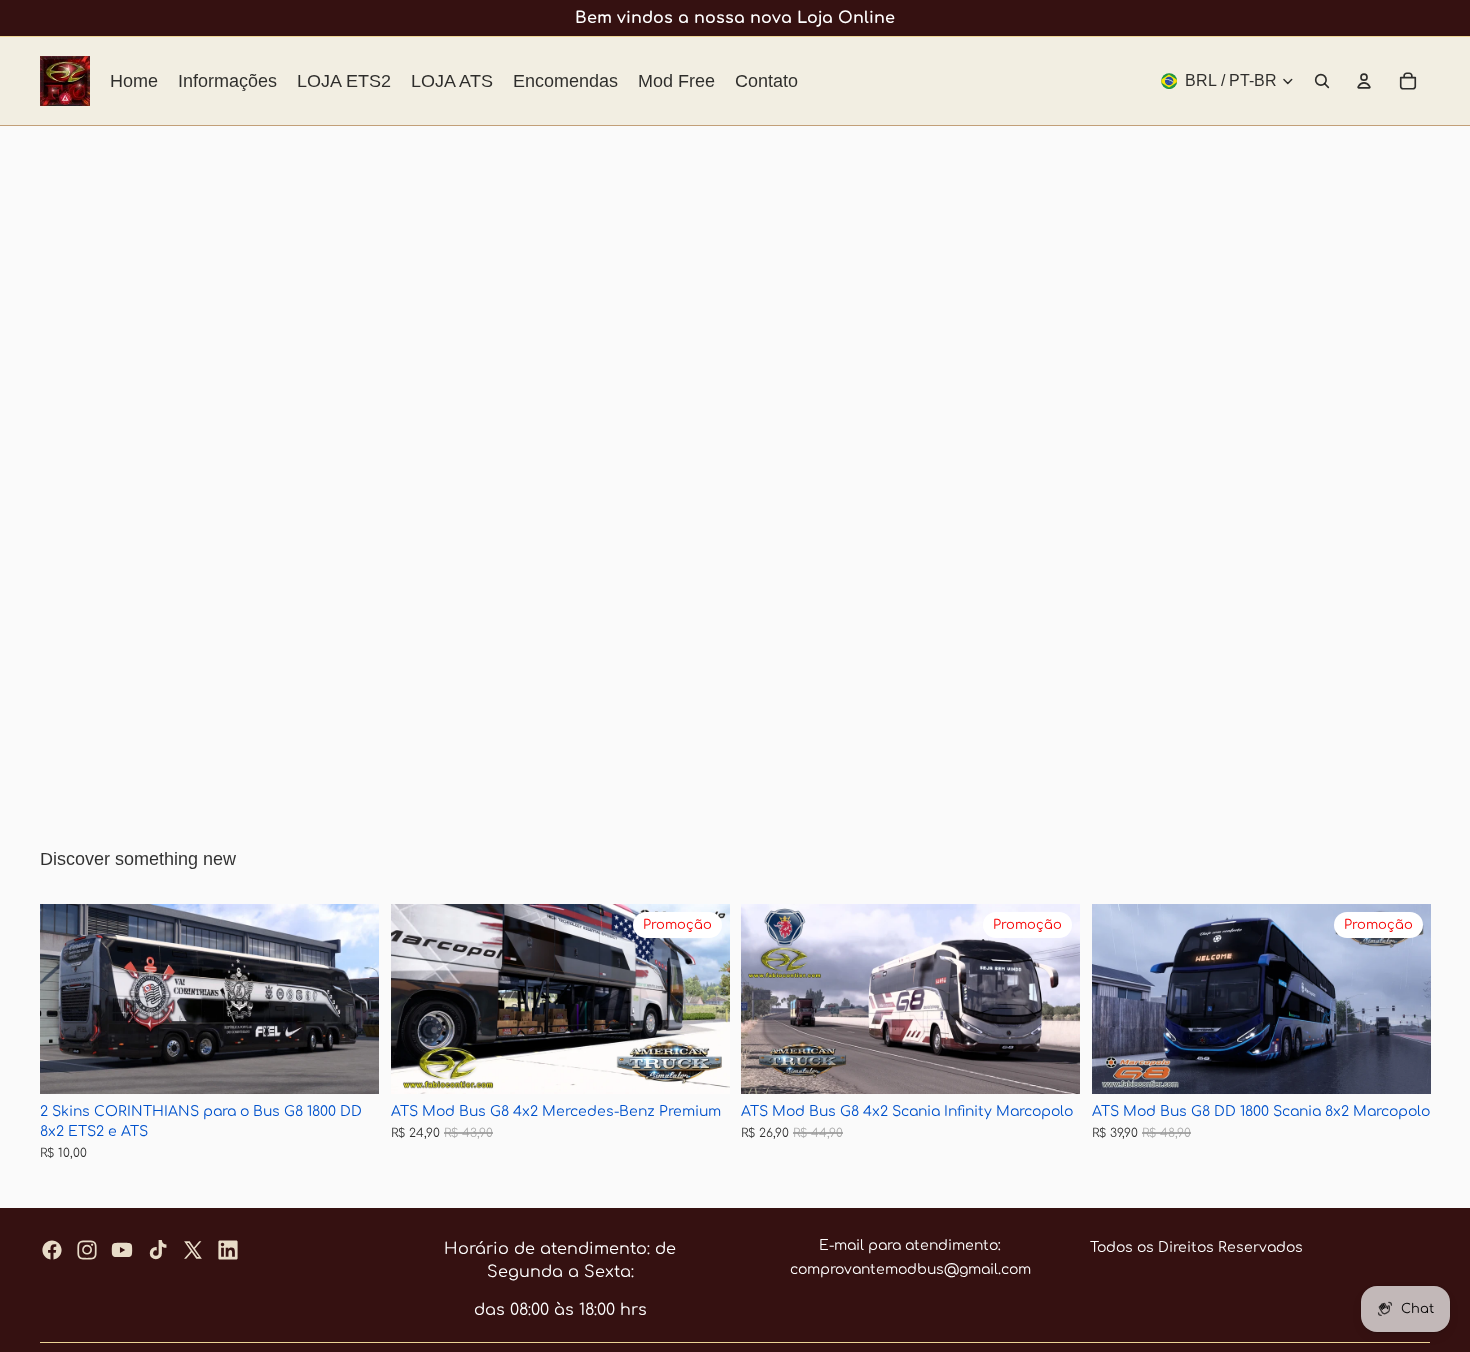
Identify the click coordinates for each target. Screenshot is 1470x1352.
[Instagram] (87, 1250)
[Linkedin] (228, 1250)
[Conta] (1364, 81)
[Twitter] (193, 1250)
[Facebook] (52, 1250)
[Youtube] (122, 1250)
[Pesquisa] (1322, 81)
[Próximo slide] (349, 1000)
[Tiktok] (158, 1250)
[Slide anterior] (70, 1000)
